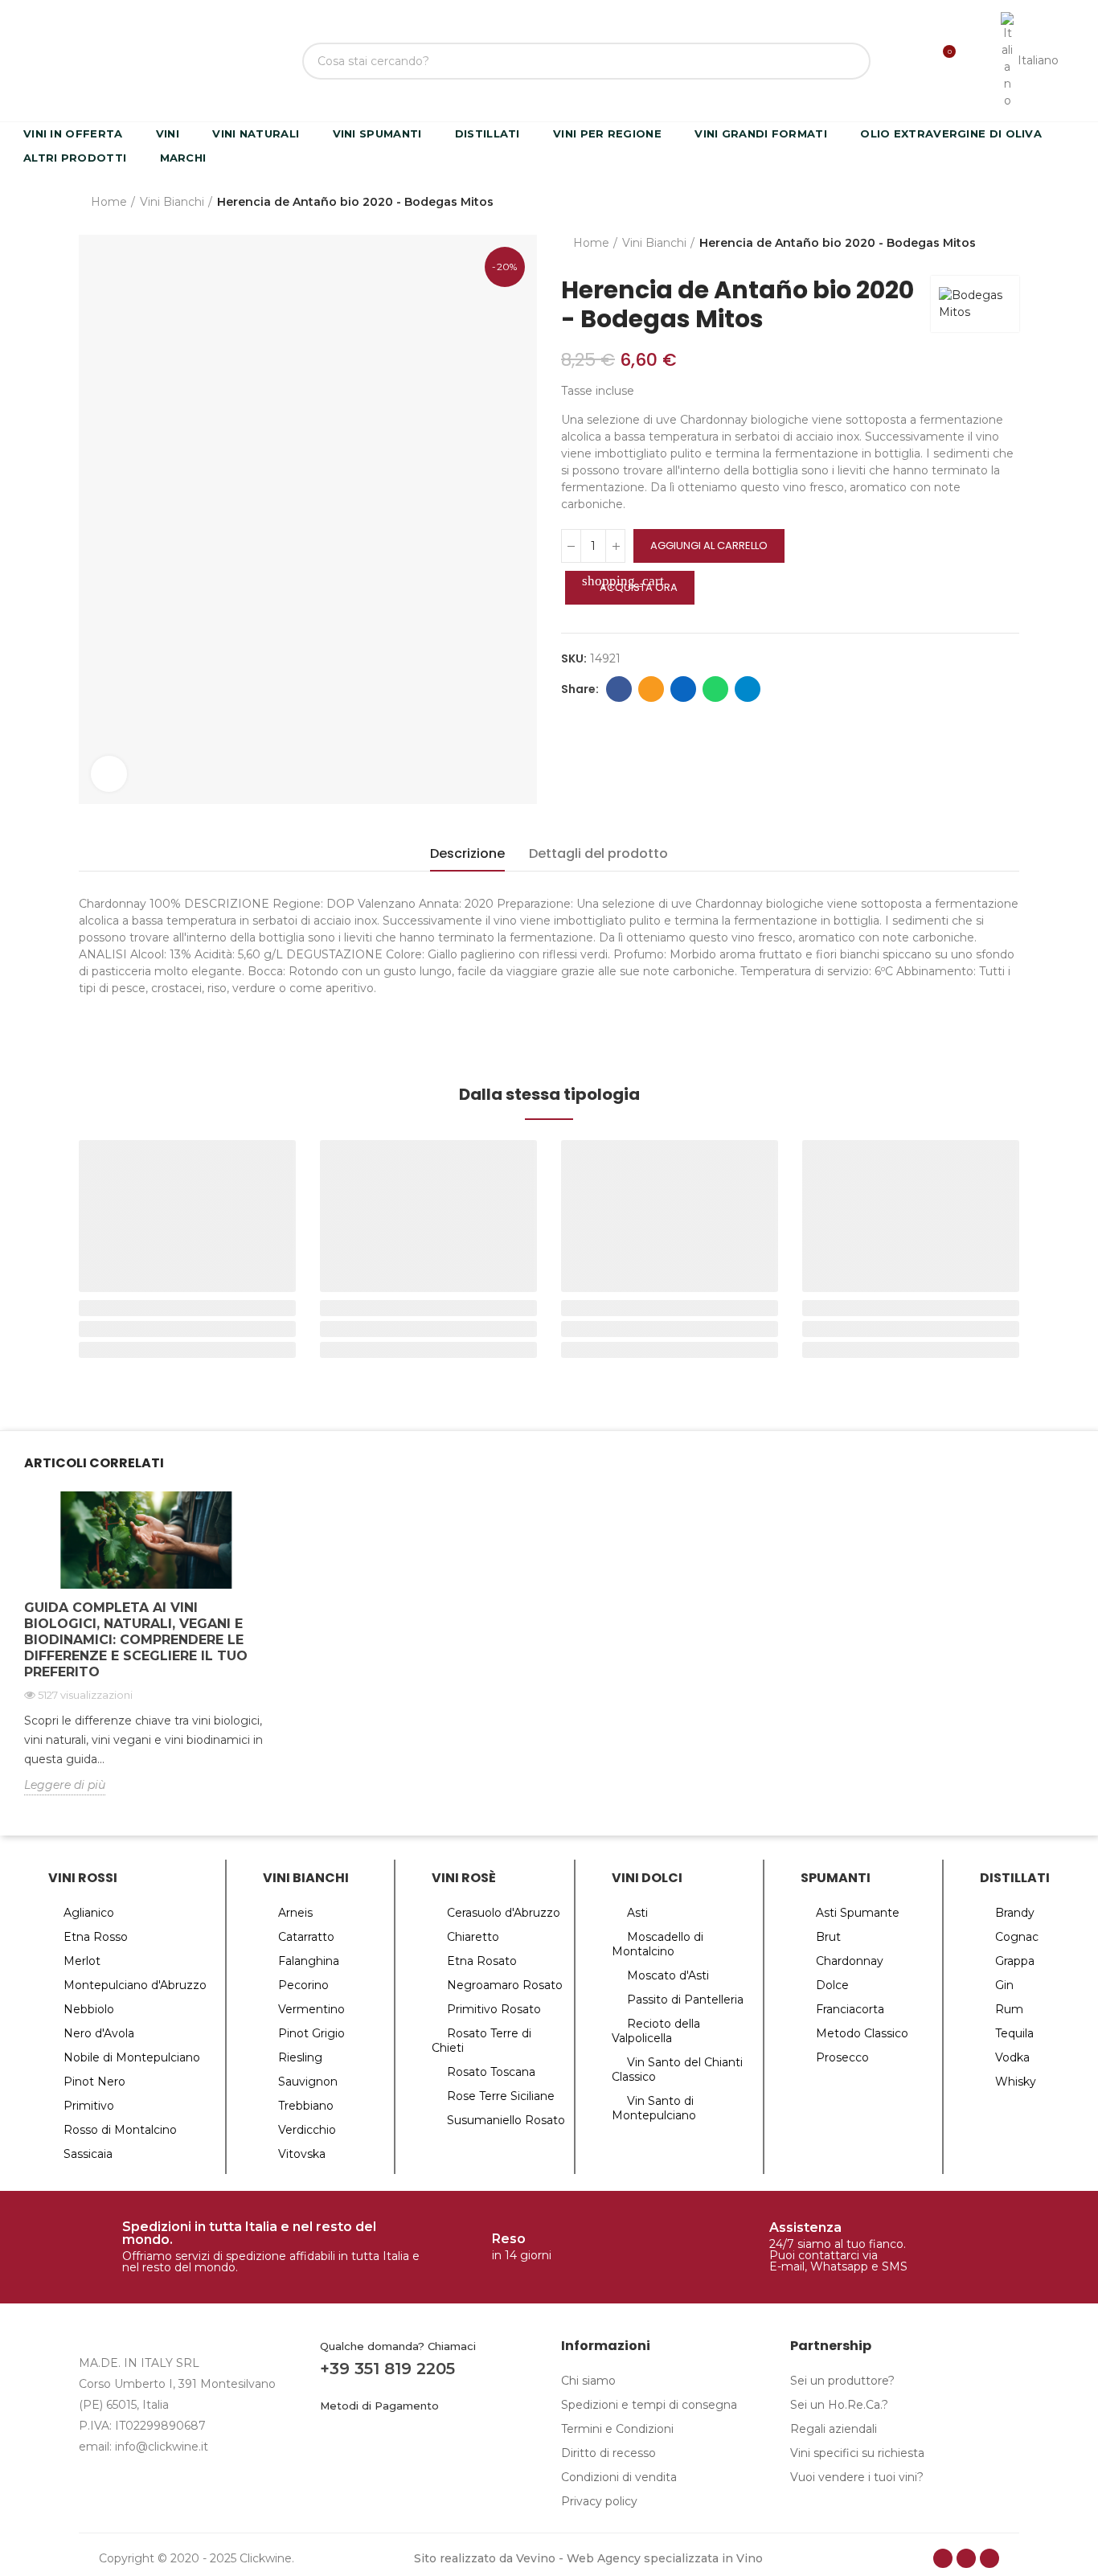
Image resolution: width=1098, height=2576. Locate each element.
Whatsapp (715, 689)
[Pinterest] (989, 2558)
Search (845, 61)
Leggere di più (65, 1785)
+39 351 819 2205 (387, 2369)
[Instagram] (966, 2558)
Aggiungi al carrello (709, 546)
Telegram (748, 689)
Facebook (619, 689)
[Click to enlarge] (109, 774)
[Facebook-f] (943, 2558)
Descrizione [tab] (467, 853)
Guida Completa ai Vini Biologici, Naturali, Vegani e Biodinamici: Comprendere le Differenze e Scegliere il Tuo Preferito (136, 1640)
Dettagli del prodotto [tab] (598, 853)
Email (651, 689)
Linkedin (683, 689)
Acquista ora (630, 584)
